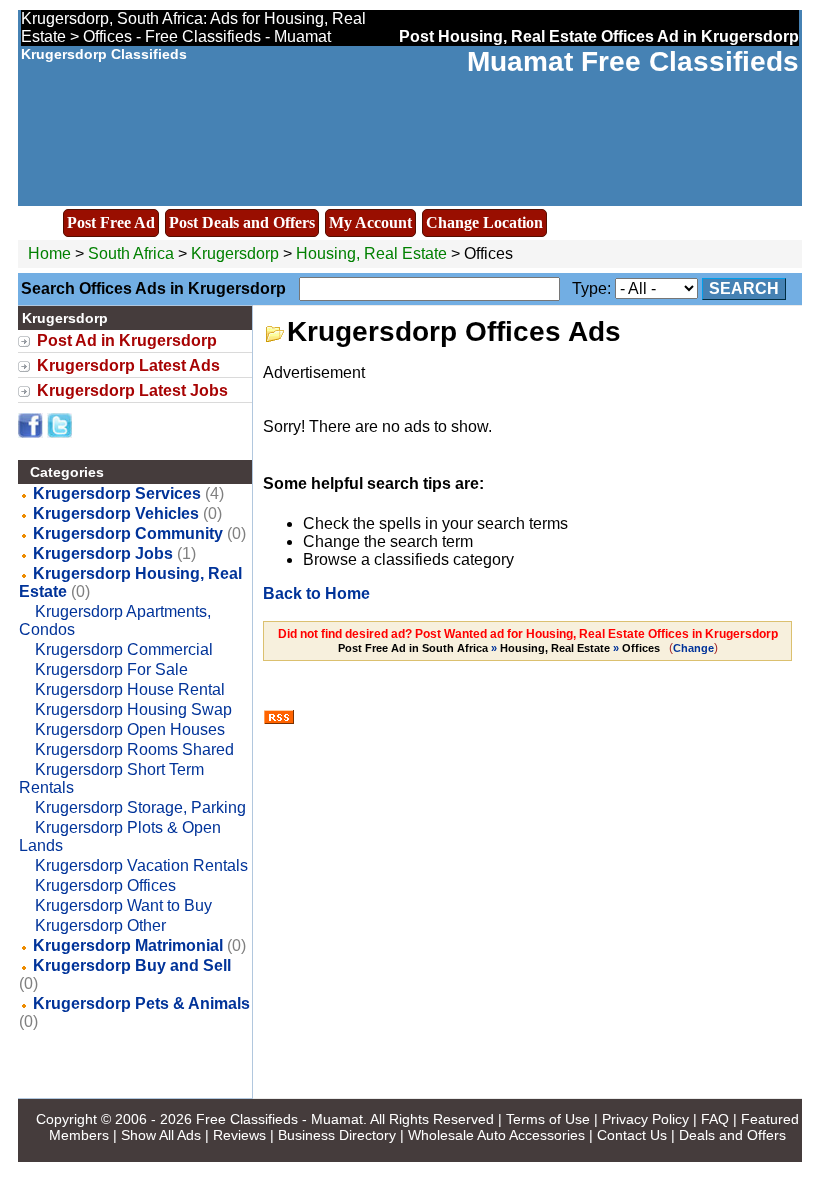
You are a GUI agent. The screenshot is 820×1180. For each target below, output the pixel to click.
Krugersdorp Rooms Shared (134, 749)
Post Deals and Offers (242, 222)
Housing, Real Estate (371, 253)
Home (49, 253)
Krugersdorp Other (100, 925)
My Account (370, 222)
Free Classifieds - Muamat (279, 1119)
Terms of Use (548, 1119)
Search (744, 288)
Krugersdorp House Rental (130, 689)
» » (499, 648)
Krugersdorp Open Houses (130, 729)
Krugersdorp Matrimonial (128, 945)
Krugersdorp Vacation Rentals (141, 865)
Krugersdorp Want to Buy (123, 905)
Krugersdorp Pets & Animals (141, 1003)
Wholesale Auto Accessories (496, 1135)
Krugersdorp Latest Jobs (132, 390)
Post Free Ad (111, 222)
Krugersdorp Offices (105, 885)
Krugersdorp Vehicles (116, 513)
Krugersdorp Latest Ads (128, 365)
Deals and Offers (732, 1135)
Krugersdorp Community (128, 533)
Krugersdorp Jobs (103, 553)
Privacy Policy (645, 1119)
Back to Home (316, 593)
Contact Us (632, 1135)
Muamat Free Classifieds (633, 61)
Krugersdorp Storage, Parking (140, 807)
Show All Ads (161, 1135)
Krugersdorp (237, 253)
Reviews (239, 1135)
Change (693, 648)
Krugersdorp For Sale (111, 669)
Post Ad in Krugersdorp (127, 340)
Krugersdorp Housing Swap (133, 709)
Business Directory (337, 1135)
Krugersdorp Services (117, 493)
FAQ (715, 1119)
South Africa (131, 253)
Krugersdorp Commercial (124, 649)
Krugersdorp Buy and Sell (132, 965)
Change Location (484, 222)
